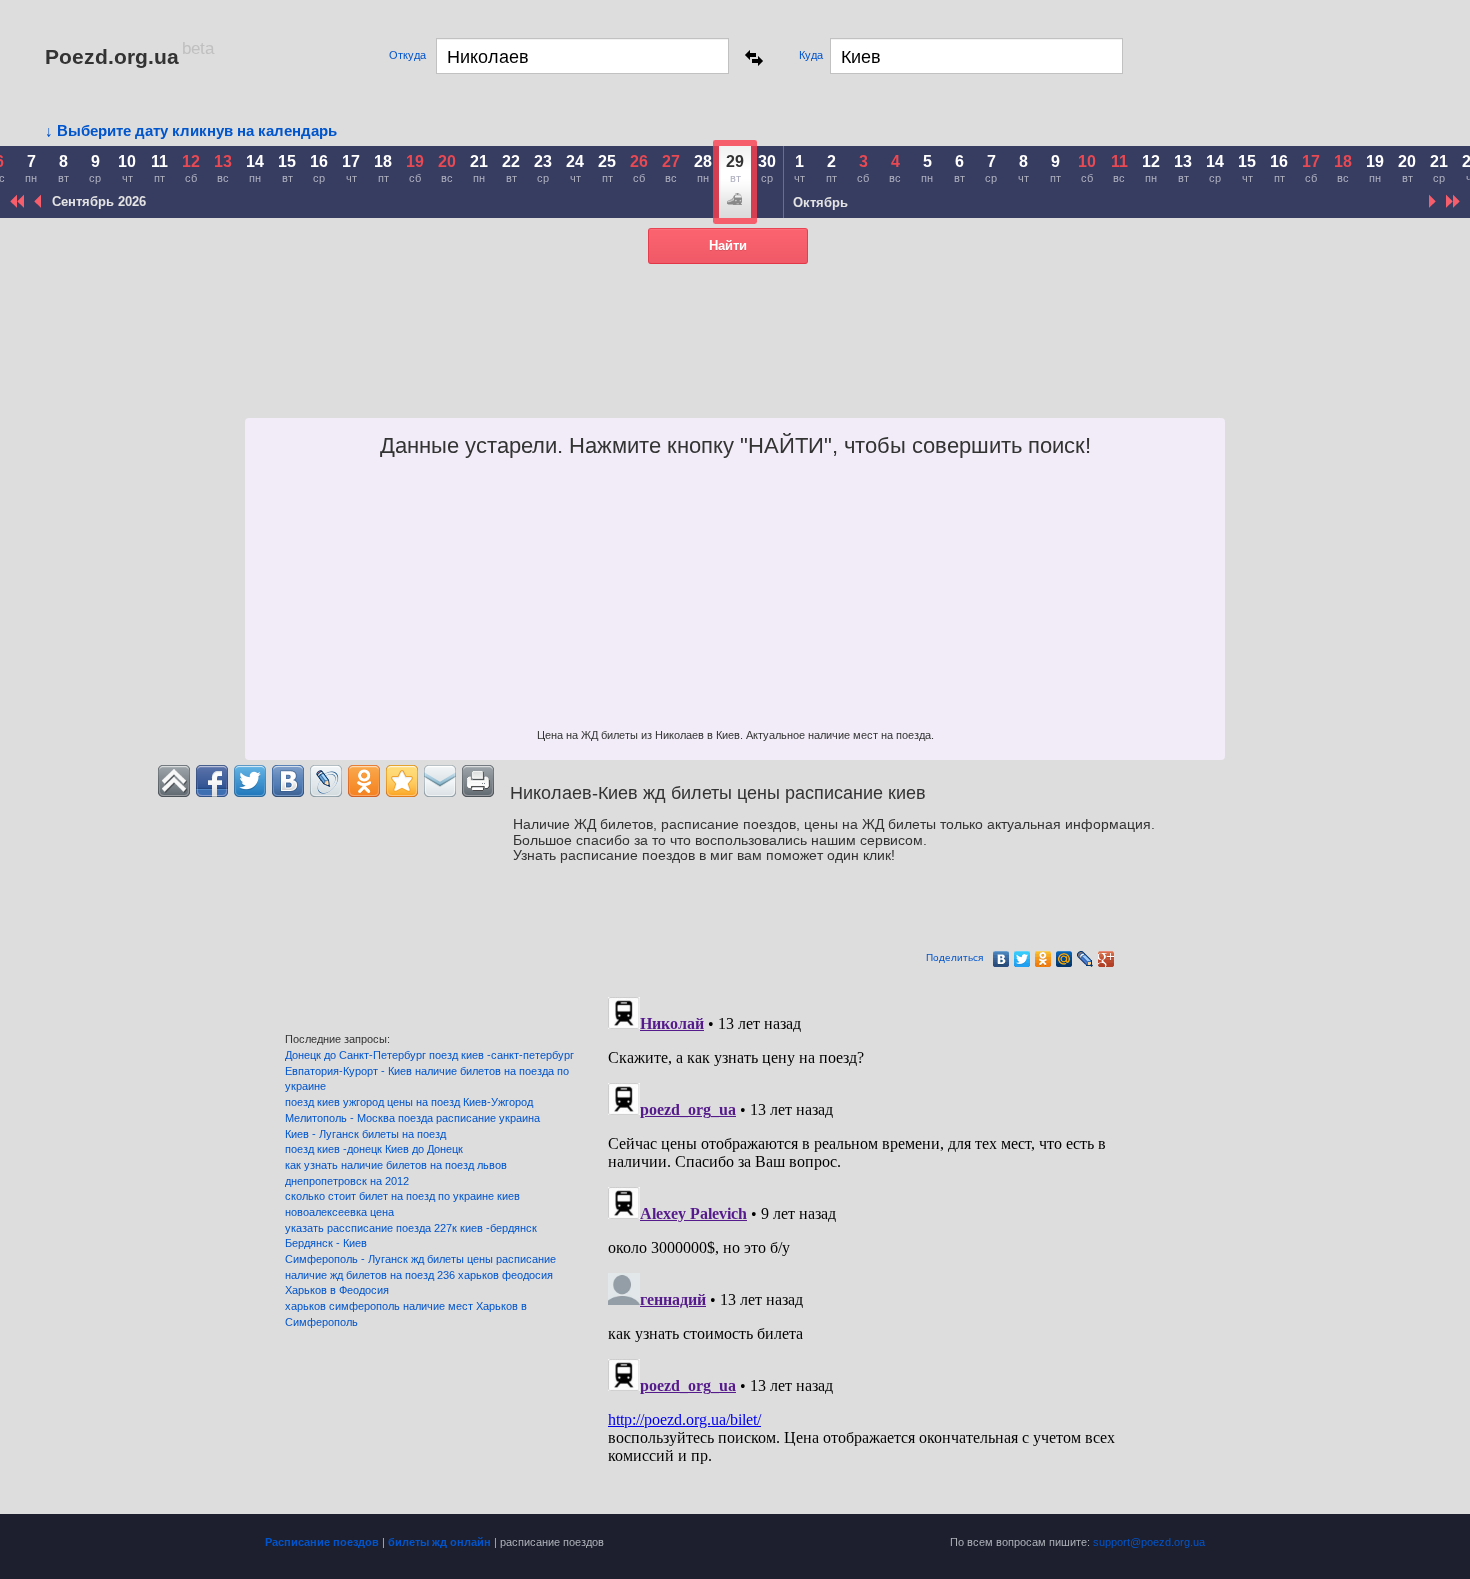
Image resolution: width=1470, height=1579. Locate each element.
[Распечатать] (478, 781)
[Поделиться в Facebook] (212, 781)
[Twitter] (1022, 959)
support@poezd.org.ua (1149, 1542)
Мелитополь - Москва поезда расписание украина (412, 1118)
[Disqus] (885, 1239)
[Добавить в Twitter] (250, 781)
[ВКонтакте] (1001, 959)
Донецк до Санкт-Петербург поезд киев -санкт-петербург (429, 1055)
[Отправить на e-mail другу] (440, 781)
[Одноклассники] (1043, 959)
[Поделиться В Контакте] (288, 781)
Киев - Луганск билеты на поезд (365, 1134)
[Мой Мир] (1064, 959)
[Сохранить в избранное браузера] (402, 781)
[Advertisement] (836, 368)
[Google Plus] (1106, 959)
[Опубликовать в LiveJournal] (326, 781)
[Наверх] (174, 781)
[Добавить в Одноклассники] (364, 781)
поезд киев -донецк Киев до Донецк (374, 1149)
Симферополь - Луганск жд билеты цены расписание (420, 1259)
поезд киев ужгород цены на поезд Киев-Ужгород (409, 1102)
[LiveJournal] (1085, 959)
